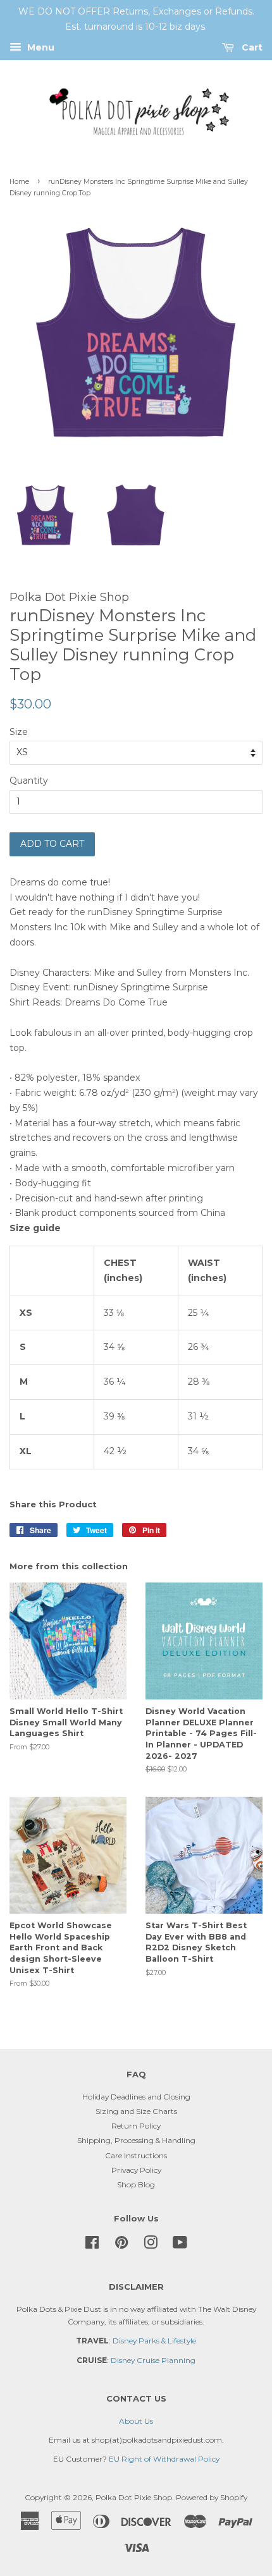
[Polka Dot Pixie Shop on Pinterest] (121, 2245)
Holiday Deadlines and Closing (136, 2097)
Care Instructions (136, 2155)
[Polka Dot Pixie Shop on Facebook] (92, 2245)
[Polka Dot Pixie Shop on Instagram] (151, 2245)
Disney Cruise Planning (153, 2360)
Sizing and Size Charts (136, 2111)
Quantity (29, 781)
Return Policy (136, 2126)
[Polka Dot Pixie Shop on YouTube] (180, 2245)
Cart (251, 47)
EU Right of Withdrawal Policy (164, 2459)
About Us (136, 2421)
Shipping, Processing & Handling (136, 2140)
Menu (40, 47)
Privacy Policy (136, 2170)
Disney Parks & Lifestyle (154, 2341)
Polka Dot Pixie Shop (134, 2497)
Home (19, 182)
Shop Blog (136, 2184)
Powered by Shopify (212, 2497)
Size (19, 732)
